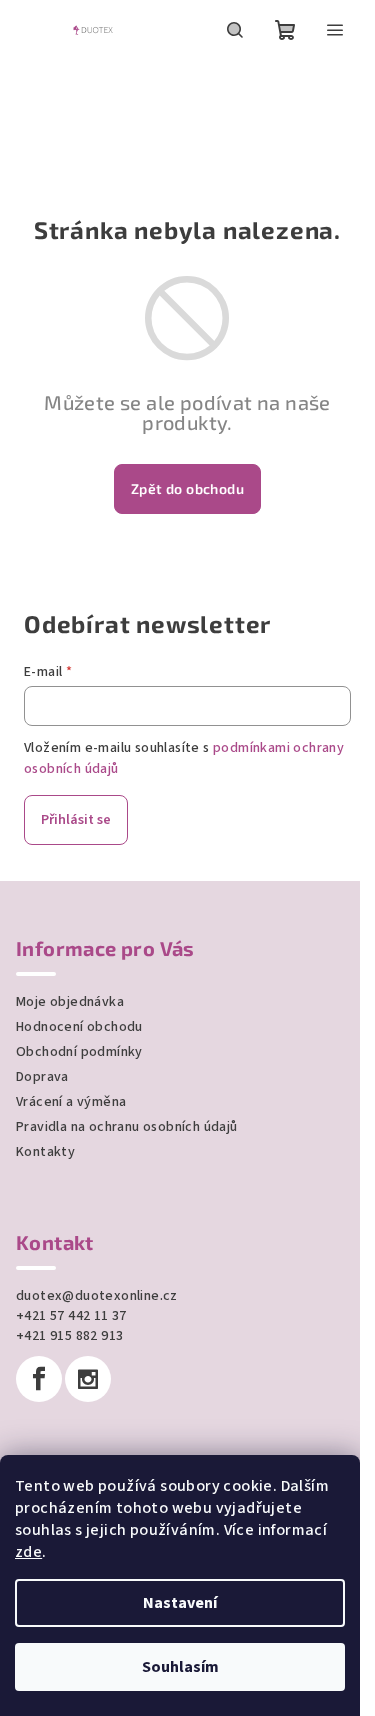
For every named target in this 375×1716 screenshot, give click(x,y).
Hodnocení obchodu (79, 1027)
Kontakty (45, 1152)
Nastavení (180, 1603)
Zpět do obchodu (187, 488)
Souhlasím (180, 1667)
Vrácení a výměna (71, 1102)
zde (28, 1552)
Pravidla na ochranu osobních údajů (127, 1127)
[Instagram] (88, 1379)
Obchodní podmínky (79, 1052)
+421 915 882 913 (69, 1336)
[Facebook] (39, 1379)
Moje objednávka (70, 1002)
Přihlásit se (76, 820)
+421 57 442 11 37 (71, 1316)
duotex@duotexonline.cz (97, 1296)
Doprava (42, 1077)
